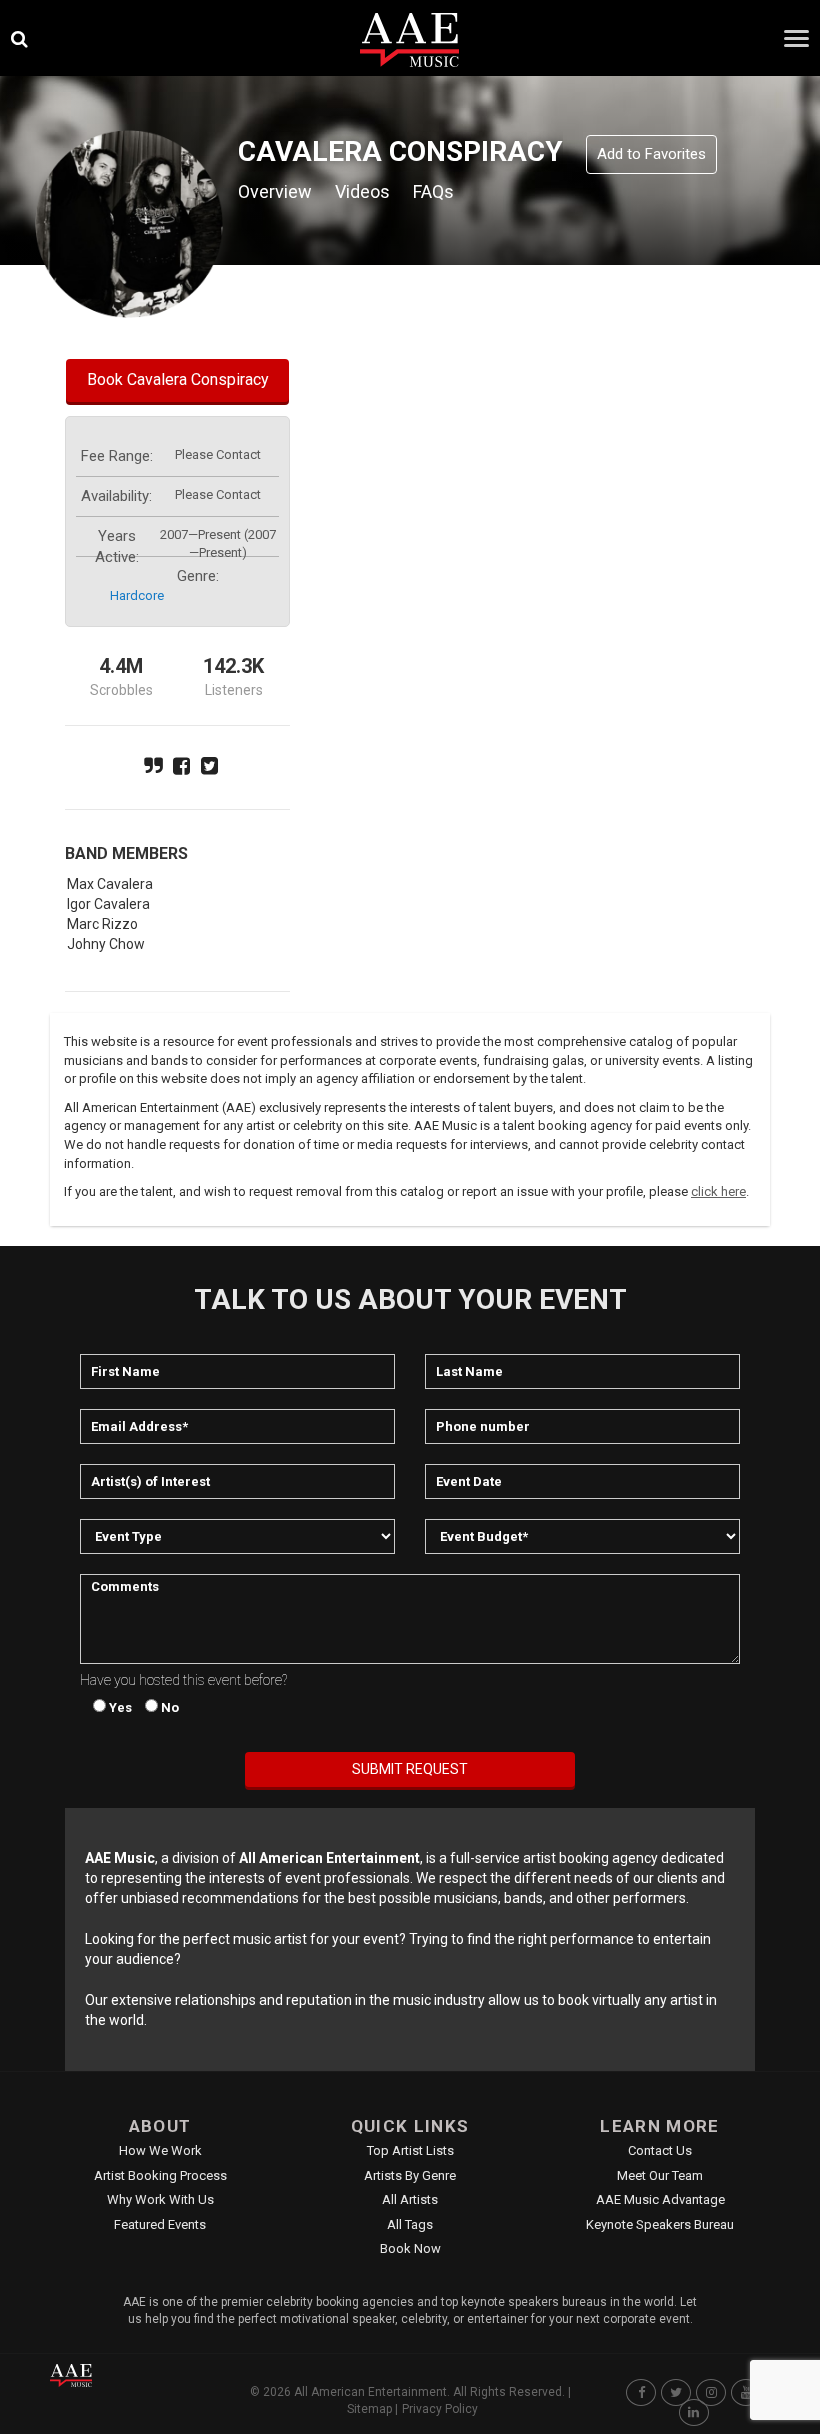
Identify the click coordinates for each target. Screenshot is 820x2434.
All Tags (410, 2224)
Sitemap (369, 2409)
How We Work (160, 2150)
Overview (275, 191)
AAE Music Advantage (660, 2199)
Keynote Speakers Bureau (660, 2224)
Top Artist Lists (410, 2150)
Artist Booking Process (160, 2175)
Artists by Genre (410, 2175)
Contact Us (660, 2150)
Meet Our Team (660, 2175)
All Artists (410, 2199)
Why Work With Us (160, 2199)
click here (718, 1191)
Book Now (410, 2248)
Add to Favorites (651, 154)
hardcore (137, 595)
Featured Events (160, 2224)
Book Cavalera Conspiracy (178, 379)
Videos (362, 191)
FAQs (433, 191)
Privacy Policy (440, 2409)
